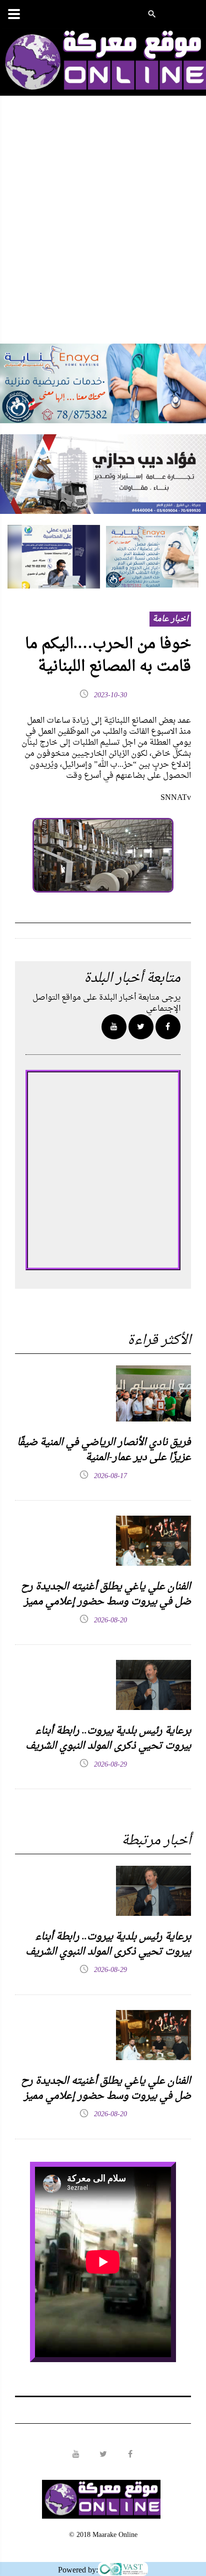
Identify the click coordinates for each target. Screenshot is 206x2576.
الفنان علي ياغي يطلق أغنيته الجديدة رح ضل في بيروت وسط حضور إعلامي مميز (106, 1594)
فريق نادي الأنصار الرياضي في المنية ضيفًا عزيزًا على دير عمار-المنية (104, 1450)
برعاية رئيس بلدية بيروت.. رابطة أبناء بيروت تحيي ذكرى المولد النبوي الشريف (108, 1739)
